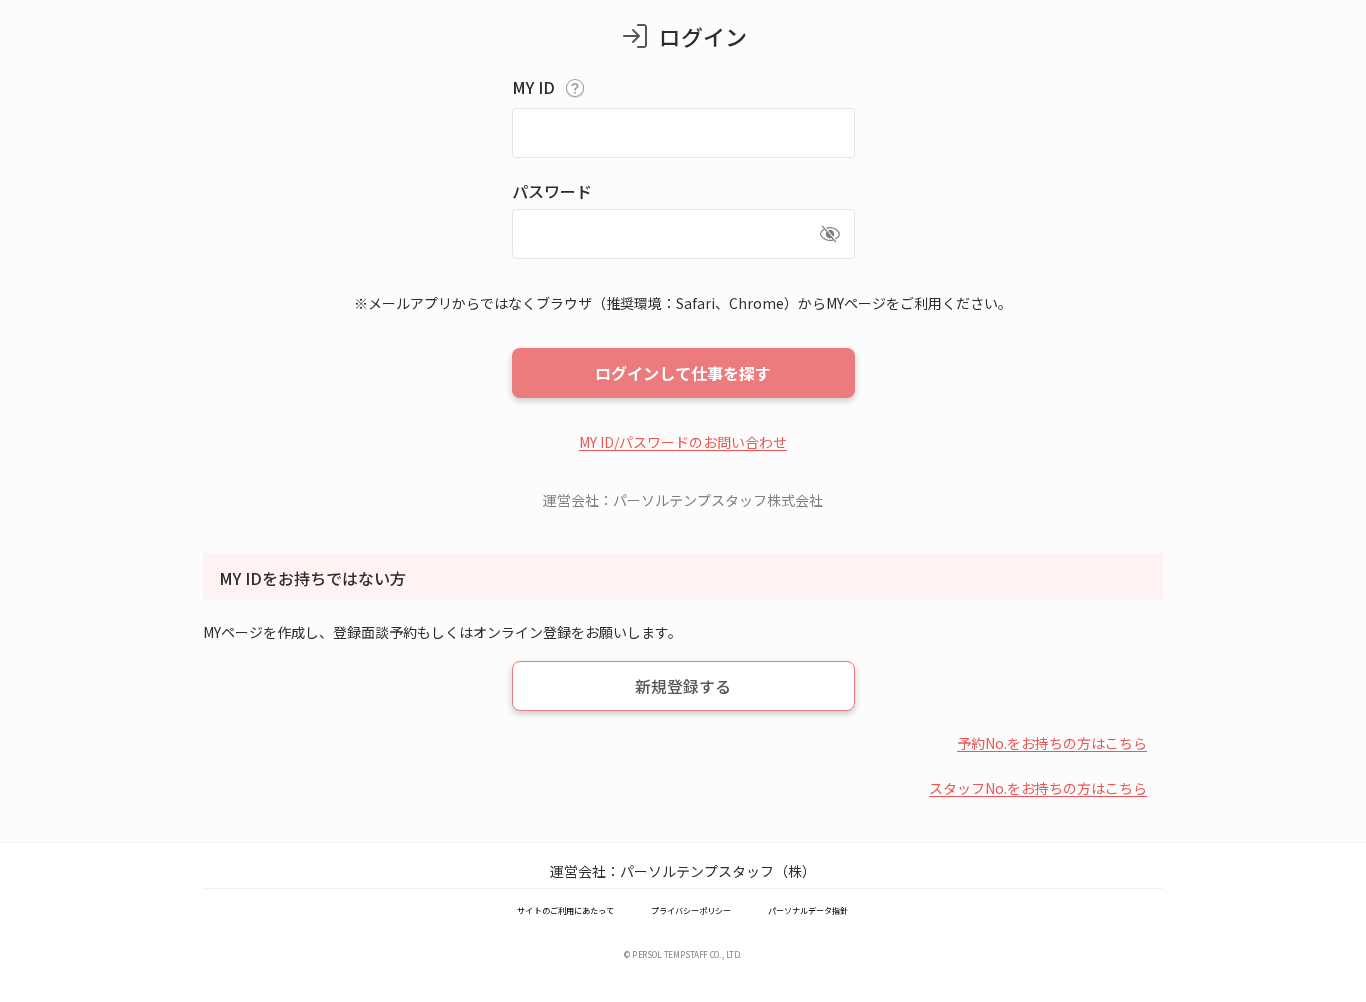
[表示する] (830, 234)
